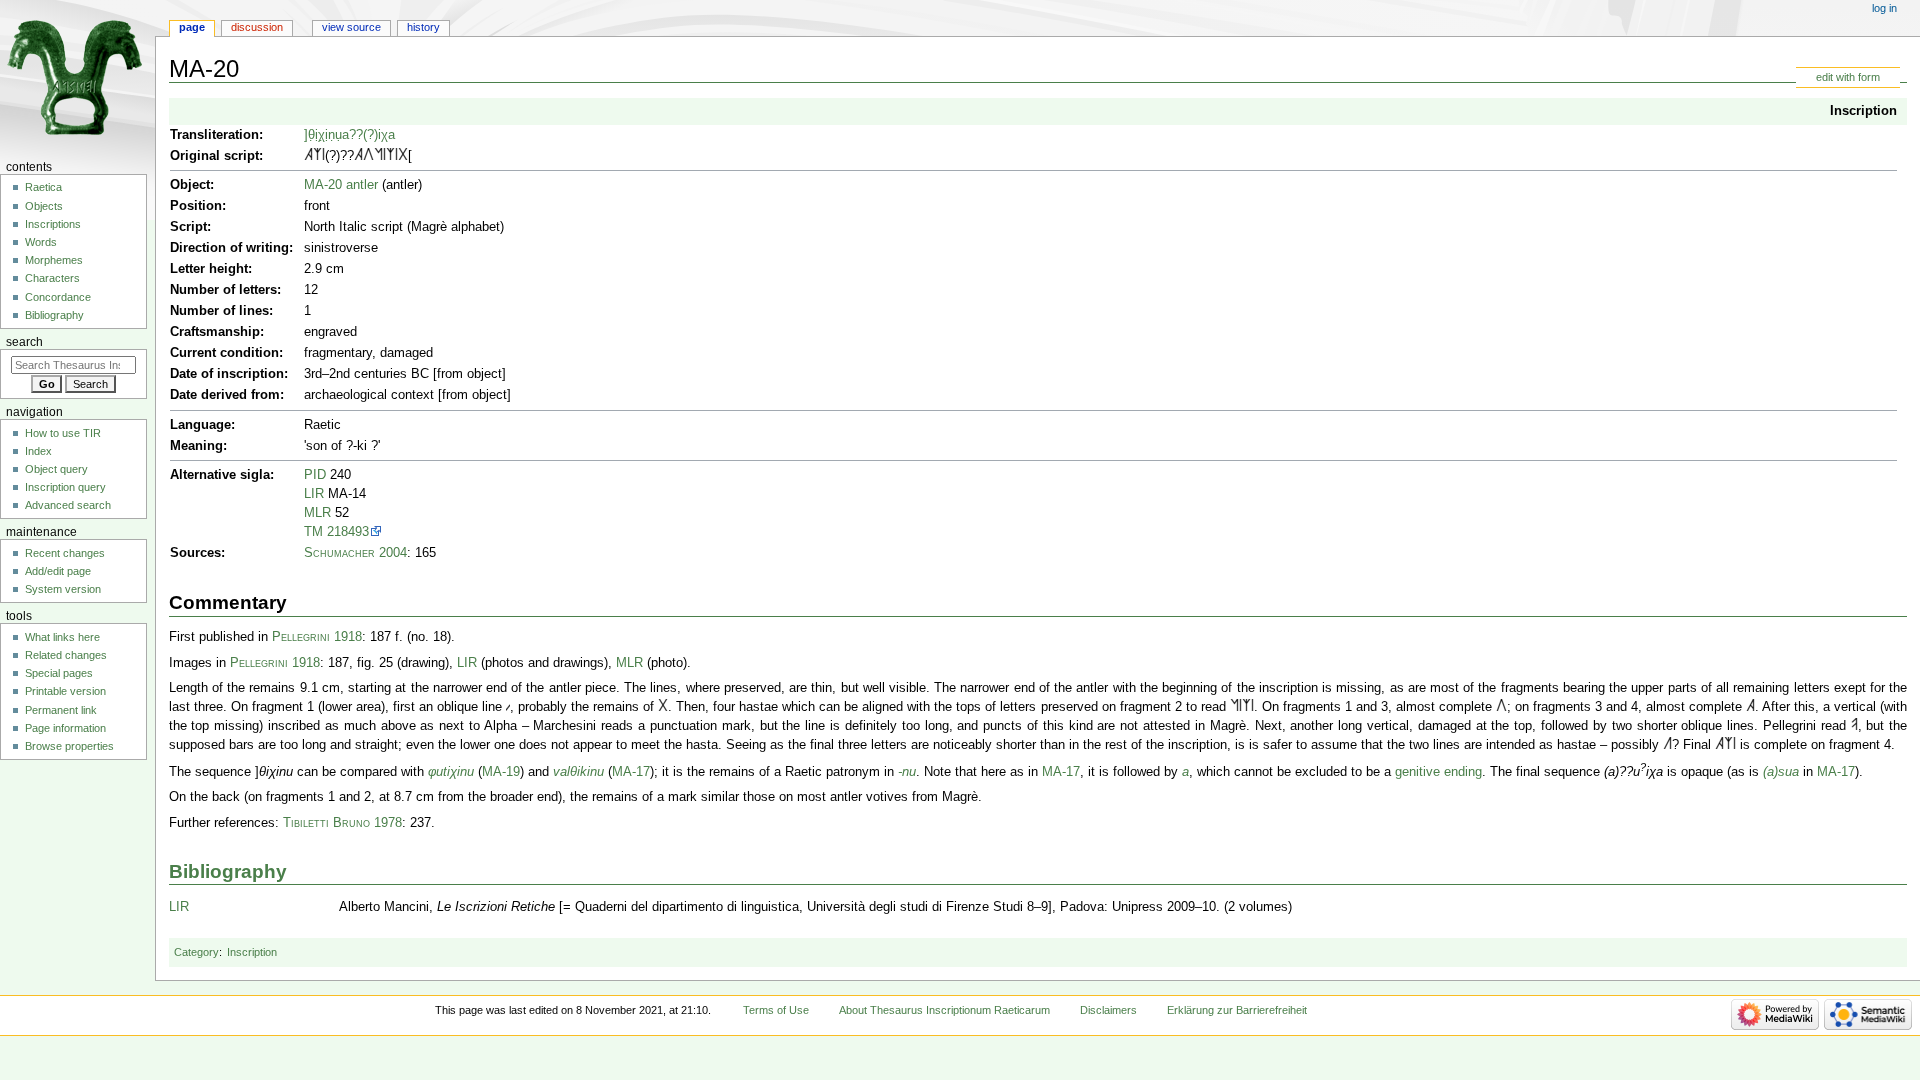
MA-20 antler (341, 185)
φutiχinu (451, 772)
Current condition (224, 353)
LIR (314, 494)
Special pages (59, 673)
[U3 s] (1667, 745)
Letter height (209, 269)
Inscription (1863, 111)
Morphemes (54, 260)
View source (351, 27)
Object (190, 185)
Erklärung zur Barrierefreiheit (1237, 1010)
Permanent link (61, 710)
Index (38, 451)
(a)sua (1781, 772)
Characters (52, 278)
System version (63, 589)
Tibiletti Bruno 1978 (342, 823)
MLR (317, 513)
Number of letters (223, 290)
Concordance (58, 297)
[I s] (323, 156)
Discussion (257, 27)
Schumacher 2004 (355, 553)
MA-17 (631, 772)
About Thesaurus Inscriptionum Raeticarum (944, 1010)
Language (200, 425)
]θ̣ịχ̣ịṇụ (323, 135)
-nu (907, 772)
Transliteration (214, 135)
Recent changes (65, 553)
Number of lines (219, 311)
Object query (56, 469)
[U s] (368, 156)
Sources (195, 553)
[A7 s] (308, 156)
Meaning (196, 446)
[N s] (378, 156)
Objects (44, 206)
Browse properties (69, 746)
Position (196, 206)
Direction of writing (229, 248)
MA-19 (501, 772)
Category (196, 952)
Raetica (43, 187)
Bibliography (228, 871)
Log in (1884, 8)
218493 (348, 532)
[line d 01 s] (508, 707)
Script (188, 227)
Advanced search (68, 505)
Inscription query (65, 487)
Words (41, 242)
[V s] (1854, 726)
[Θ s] (403, 156)
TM (313, 532)
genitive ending (1438, 772)
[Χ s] (317, 156)
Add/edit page (58, 571)
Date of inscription (227, 374)
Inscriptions (53, 224)
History (423, 27)
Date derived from (225, 395)
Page (192, 27)
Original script (214, 156)
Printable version (65, 691)
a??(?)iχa (368, 135)
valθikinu (578, 772)
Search (24, 342)
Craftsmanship (215, 332)
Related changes (66, 655)
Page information (65, 728)
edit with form (1848, 77)
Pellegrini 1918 (317, 637)
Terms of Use (776, 1010)
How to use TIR (63, 433)
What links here (62, 637)
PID (315, 475)
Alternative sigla (220, 475)
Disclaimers (1108, 1010)
